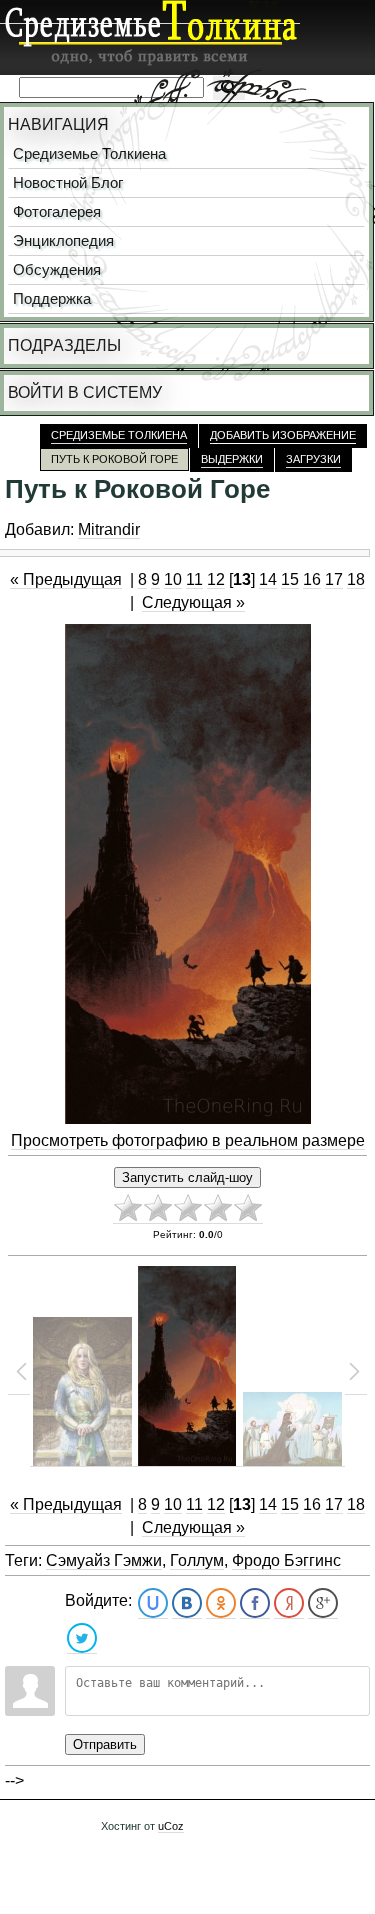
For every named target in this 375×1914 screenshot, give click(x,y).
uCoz (171, 1826)
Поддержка (52, 299)
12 (216, 579)
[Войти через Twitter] (82, 1638)
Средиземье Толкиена (89, 154)
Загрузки (313, 459)
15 (290, 579)
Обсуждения (57, 270)
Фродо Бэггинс (286, 1560)
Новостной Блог (68, 183)
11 (194, 579)
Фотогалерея (57, 212)
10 (173, 579)
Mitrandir (109, 529)
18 (356, 579)
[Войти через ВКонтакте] (187, 1603)
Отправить (105, 1744)
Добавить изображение (283, 435)
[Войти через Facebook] (255, 1603)
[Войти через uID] (153, 1603)
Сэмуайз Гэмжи (104, 1560)
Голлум (197, 1560)
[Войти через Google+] (323, 1603)
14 (268, 579)
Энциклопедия (63, 241)
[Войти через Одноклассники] (221, 1603)
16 (312, 579)
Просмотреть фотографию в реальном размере (188, 1140)
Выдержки (232, 459)
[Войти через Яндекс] (289, 1603)
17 (334, 579)
